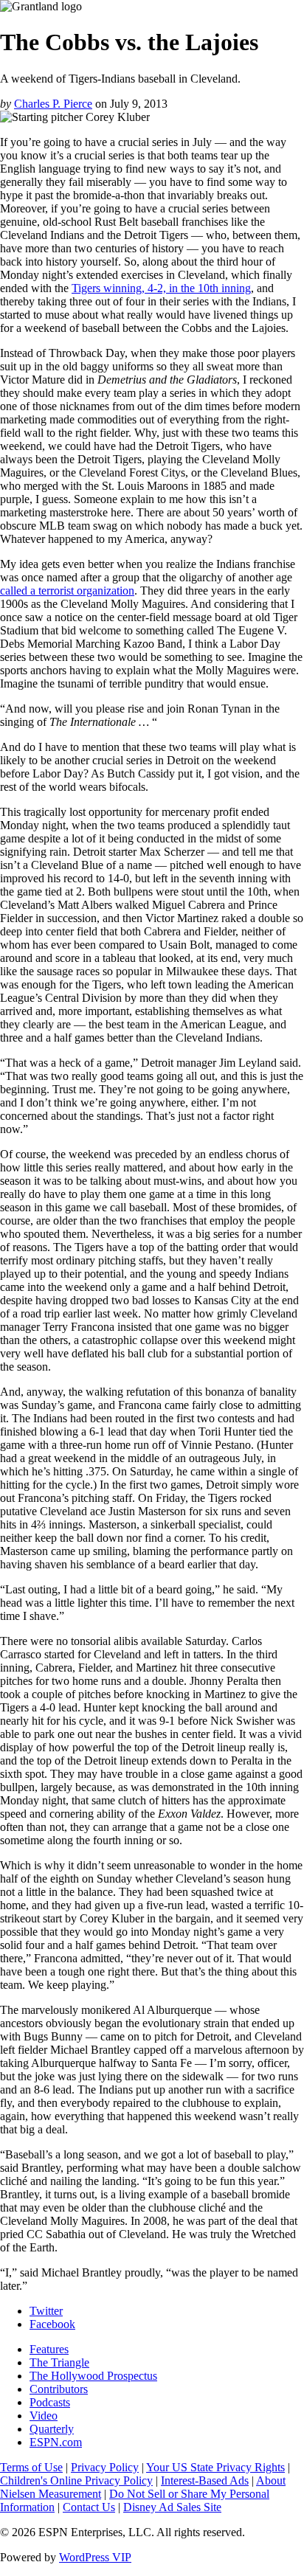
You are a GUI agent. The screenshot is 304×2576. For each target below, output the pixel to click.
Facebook (52, 2324)
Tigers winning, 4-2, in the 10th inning (161, 288)
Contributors (59, 2389)
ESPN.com (56, 2442)
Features (49, 2349)
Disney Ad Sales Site (172, 2507)
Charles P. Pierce (53, 104)
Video (44, 2416)
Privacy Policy (105, 2467)
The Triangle (59, 2362)
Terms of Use (31, 2467)
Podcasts (50, 2402)
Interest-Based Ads (205, 2480)
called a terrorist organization (67, 591)
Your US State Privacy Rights (215, 2467)
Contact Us (89, 2507)
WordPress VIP (95, 2557)
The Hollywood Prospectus (93, 2376)
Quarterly (52, 2429)
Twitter (46, 2311)
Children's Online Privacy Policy (76, 2480)
